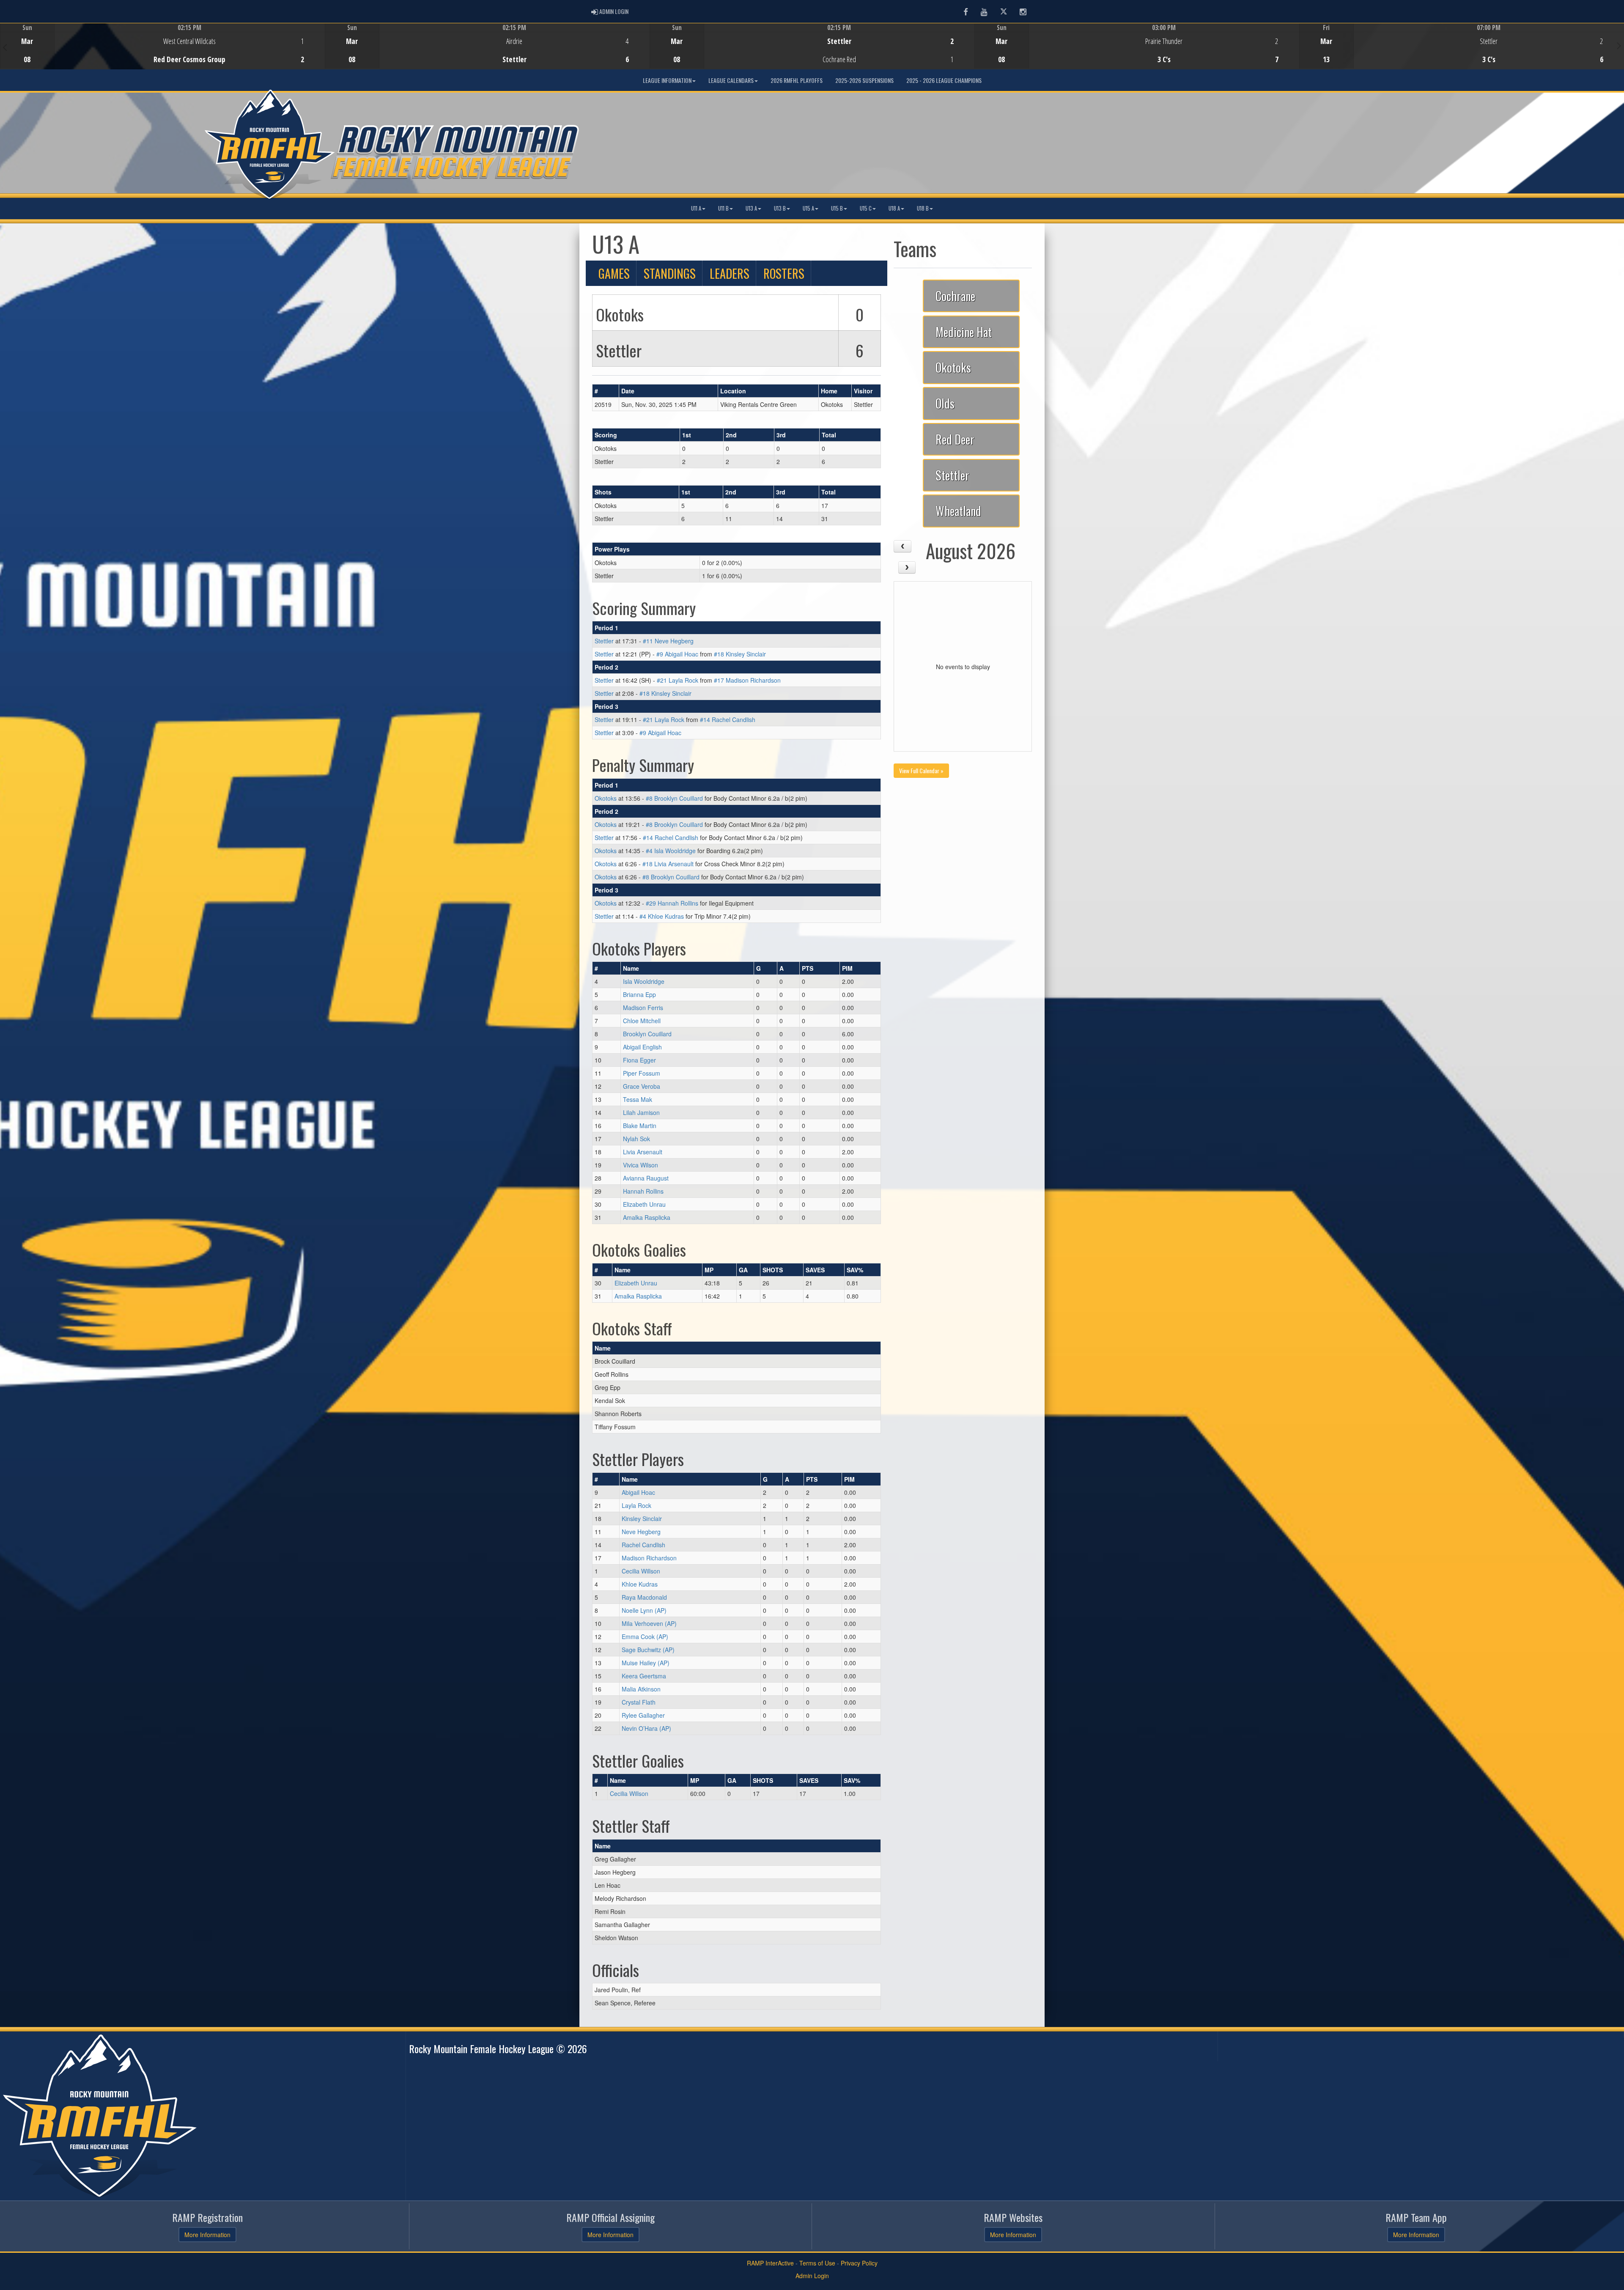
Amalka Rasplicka (647, 1217)
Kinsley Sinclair (642, 1518)
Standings (670, 273)
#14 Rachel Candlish (728, 719)
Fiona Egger (639, 1060)
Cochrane (955, 296)
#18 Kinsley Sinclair (740, 654)
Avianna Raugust (646, 1178)
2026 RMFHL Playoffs (797, 80)
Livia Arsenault (643, 1152)
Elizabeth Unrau (644, 1204)
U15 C (866, 208)
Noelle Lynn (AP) (644, 1610)
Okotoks (606, 798)
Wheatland (958, 511)
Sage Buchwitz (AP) (648, 1650)
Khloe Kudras (640, 1584)
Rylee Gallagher (643, 1715)
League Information (667, 80)
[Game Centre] (163, 53)
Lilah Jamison (641, 1112)
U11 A (696, 208)
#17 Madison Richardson (747, 680)
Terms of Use (817, 2263)
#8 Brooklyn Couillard (674, 798)
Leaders (730, 273)
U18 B (923, 208)
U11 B (723, 208)
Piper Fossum (642, 1073)
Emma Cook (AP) (645, 1636)
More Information (207, 2235)
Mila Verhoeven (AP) (649, 1623)
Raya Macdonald (644, 1597)
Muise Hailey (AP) (646, 1663)
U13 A (751, 208)
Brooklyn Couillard (647, 1034)
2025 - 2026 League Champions (944, 80)
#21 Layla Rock (678, 680)
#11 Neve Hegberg (668, 641)
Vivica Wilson (641, 1165)
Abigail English (642, 1047)
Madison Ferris (643, 1008)
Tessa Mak (638, 1099)
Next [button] (1619, 45)
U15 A (808, 208)
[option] (162, 46)
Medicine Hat (964, 332)
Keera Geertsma (644, 1676)
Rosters (784, 273)
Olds (945, 403)
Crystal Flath (639, 1702)
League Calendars (731, 80)
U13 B (780, 208)
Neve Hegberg (641, 1532)
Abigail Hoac (638, 1492)
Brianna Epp (639, 994)
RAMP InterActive (770, 2263)
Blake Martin (640, 1126)
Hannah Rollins (643, 1191)
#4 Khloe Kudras (662, 916)
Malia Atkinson (641, 1689)
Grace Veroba (642, 1086)
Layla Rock (636, 1505)
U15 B (837, 208)
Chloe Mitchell (642, 1021)
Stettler (604, 641)
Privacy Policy (859, 2263)
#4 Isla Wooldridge (671, 851)
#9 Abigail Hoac (677, 654)
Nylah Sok (636, 1139)
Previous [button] (5, 47)
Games (614, 273)
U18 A (894, 208)
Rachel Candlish (643, 1545)
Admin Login (812, 2276)
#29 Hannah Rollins (672, 903)
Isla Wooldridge (644, 981)
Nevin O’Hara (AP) (646, 1728)
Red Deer (955, 439)
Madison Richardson (649, 1558)
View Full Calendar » (921, 770)
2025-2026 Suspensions (864, 80)
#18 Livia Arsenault (668, 864)
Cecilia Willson (641, 1571)
